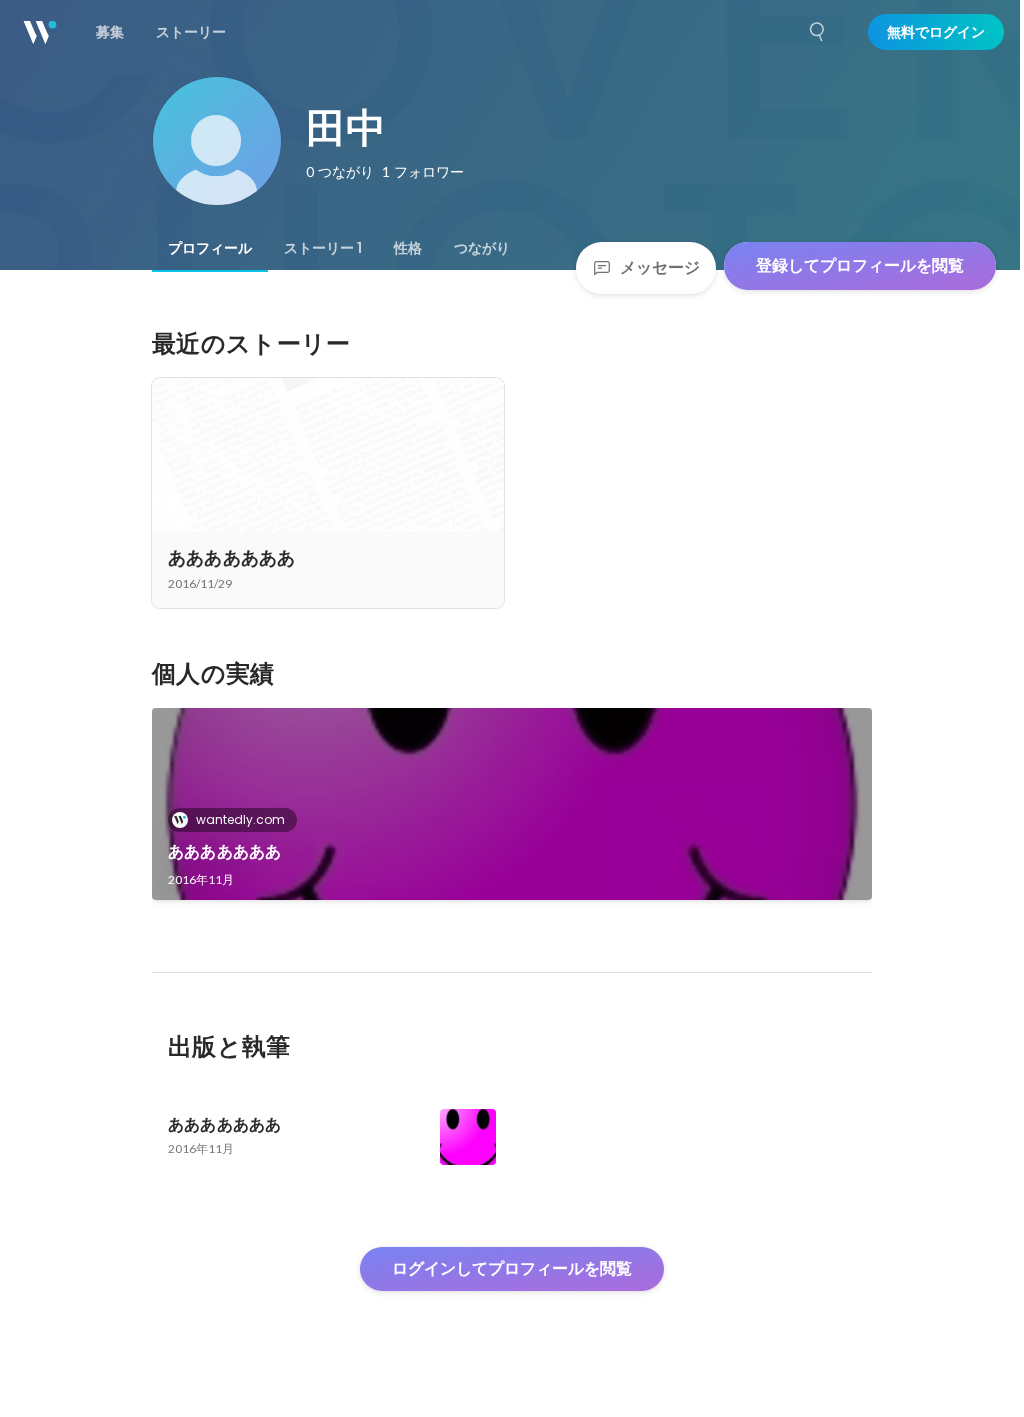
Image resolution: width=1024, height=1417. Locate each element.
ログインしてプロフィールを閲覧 (512, 1268)
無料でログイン (936, 32)
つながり (482, 248)
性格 (408, 248)
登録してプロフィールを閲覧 (860, 265)
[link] (512, 804)
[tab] (210, 248)
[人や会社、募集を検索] (818, 32)
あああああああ (224, 851)
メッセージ (660, 267)
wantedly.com (240, 819)
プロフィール (210, 248)
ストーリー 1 (323, 248)
